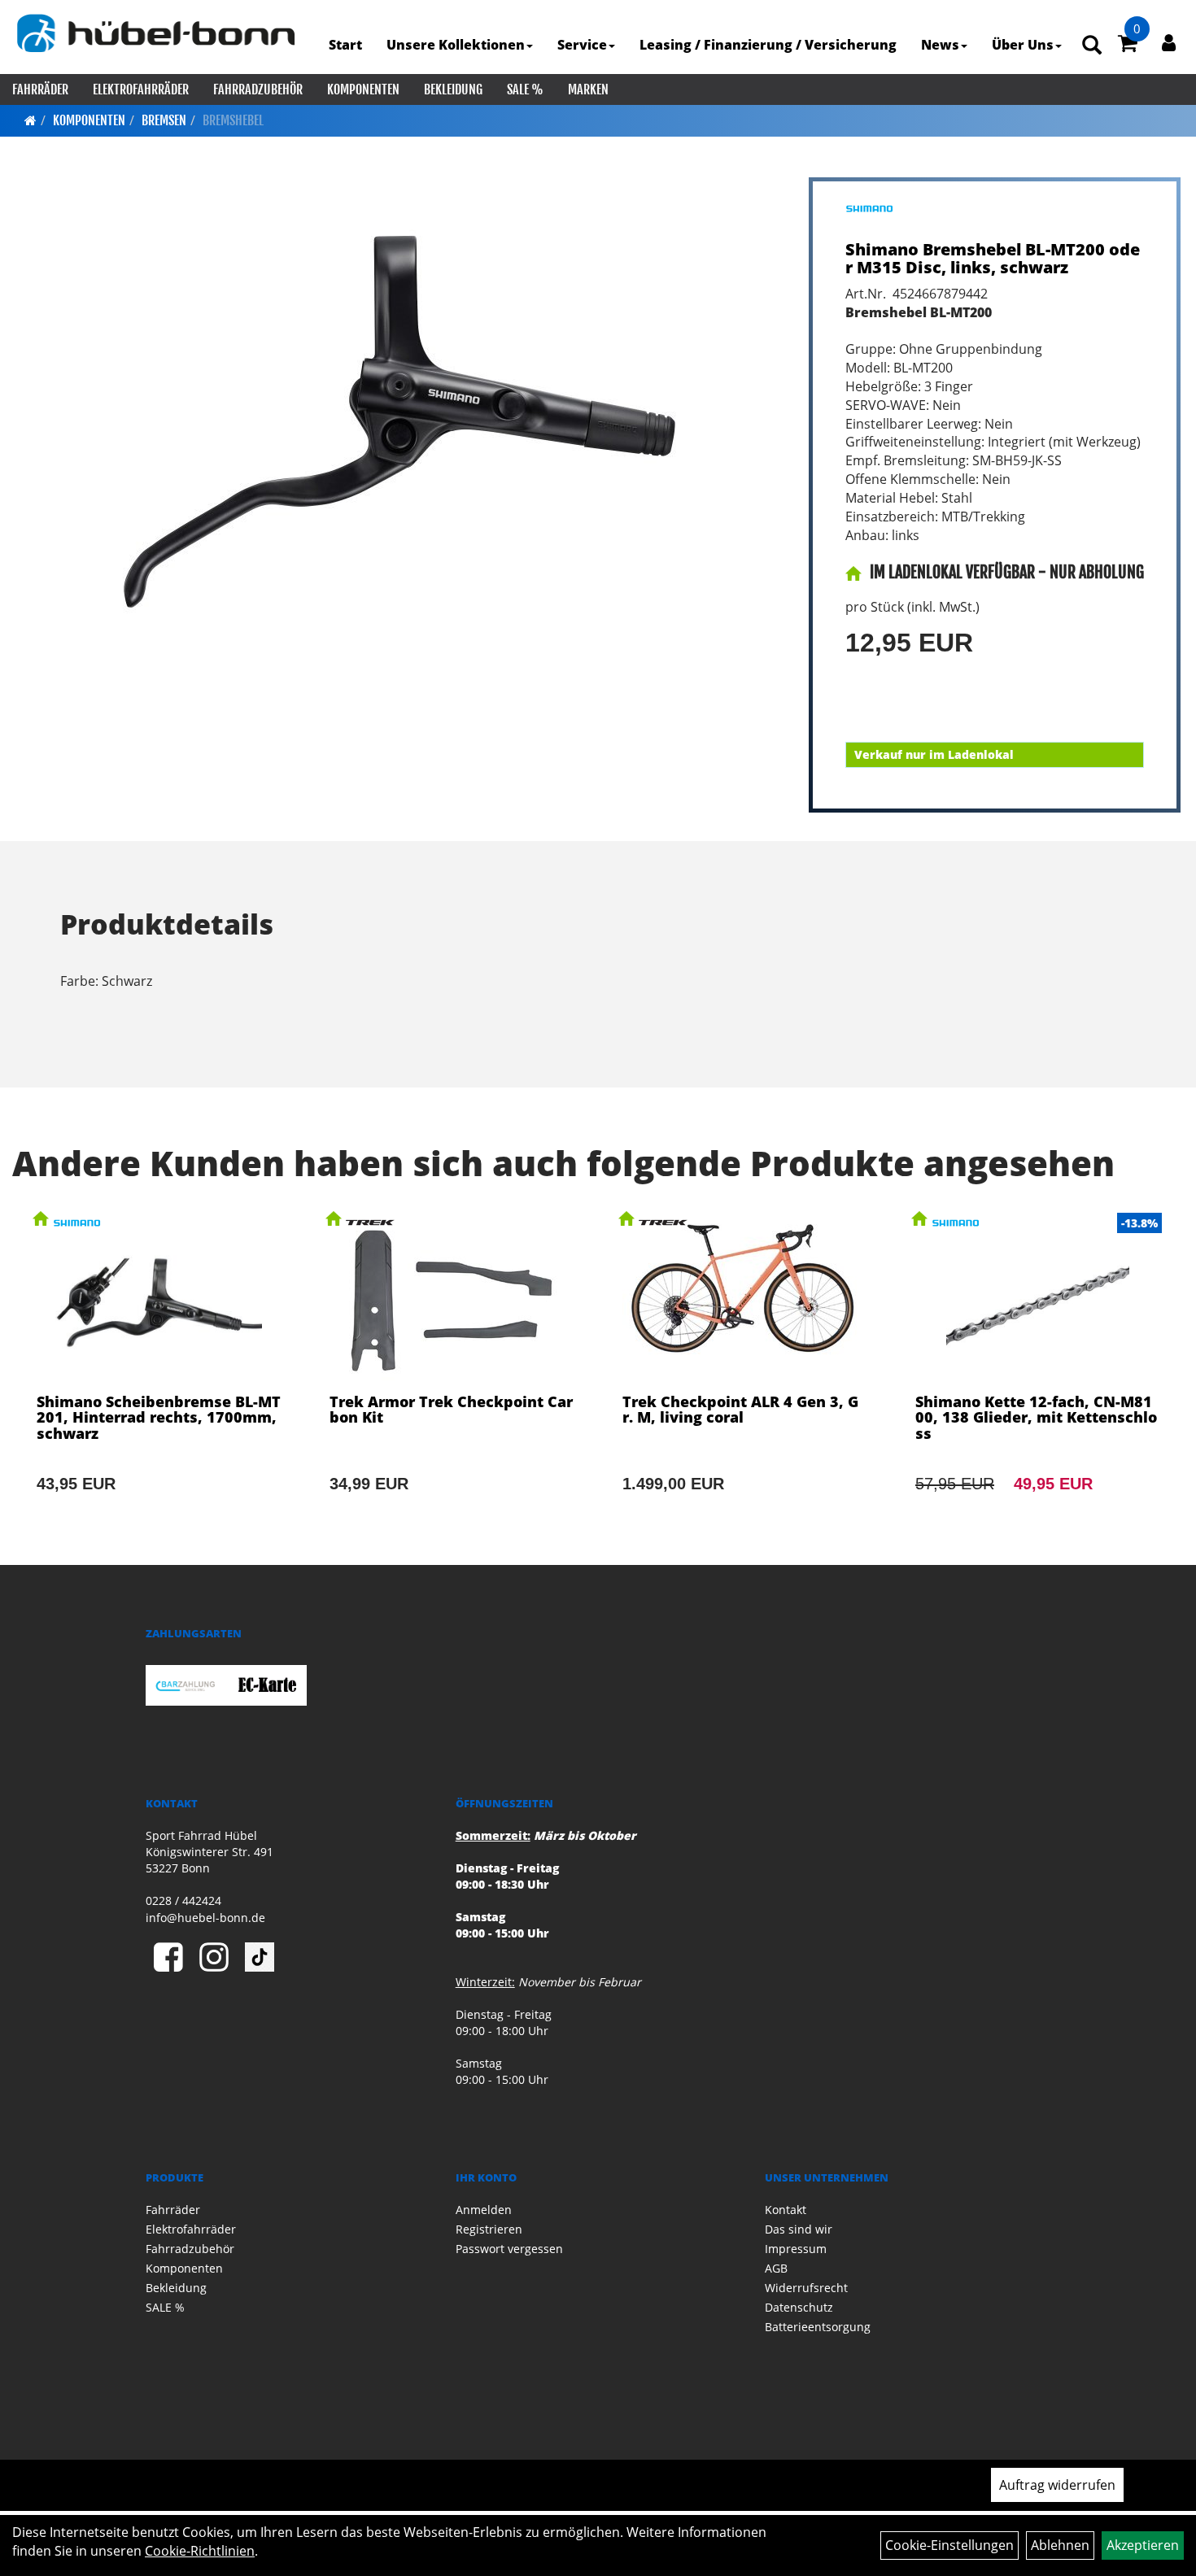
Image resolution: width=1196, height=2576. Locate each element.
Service (582, 45)
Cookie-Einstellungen (949, 2545)
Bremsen (164, 120)
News (940, 45)
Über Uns (1023, 45)
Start (345, 45)
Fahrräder (40, 89)
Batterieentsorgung (818, 2327)
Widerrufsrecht (806, 2288)
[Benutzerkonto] (1169, 42)
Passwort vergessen (509, 2249)
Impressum (796, 2249)
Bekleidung (453, 89)
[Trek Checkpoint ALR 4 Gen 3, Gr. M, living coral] (744, 1374)
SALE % (525, 89)
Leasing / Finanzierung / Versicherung (768, 45)
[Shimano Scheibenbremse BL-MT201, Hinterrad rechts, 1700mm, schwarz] (159, 1374)
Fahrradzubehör (258, 89)
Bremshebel (233, 120)
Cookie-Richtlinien (200, 2551)
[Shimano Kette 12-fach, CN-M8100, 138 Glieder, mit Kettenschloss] (1037, 1374)
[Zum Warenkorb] (1128, 46)
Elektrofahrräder (141, 89)
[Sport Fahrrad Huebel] (156, 33)
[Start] (31, 120)
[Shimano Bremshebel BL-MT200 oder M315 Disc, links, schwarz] (400, 421)
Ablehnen (1060, 2545)
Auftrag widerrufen (1057, 2485)
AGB (776, 2268)
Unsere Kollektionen (456, 45)
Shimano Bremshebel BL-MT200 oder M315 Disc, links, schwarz (993, 258)
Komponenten (363, 89)
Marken (588, 89)
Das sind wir (799, 2229)
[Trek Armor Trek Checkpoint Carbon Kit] (452, 1374)
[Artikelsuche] (1092, 46)
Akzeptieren (1143, 2545)
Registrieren (489, 2229)
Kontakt (786, 2210)
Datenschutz (799, 2307)
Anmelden (484, 2210)
